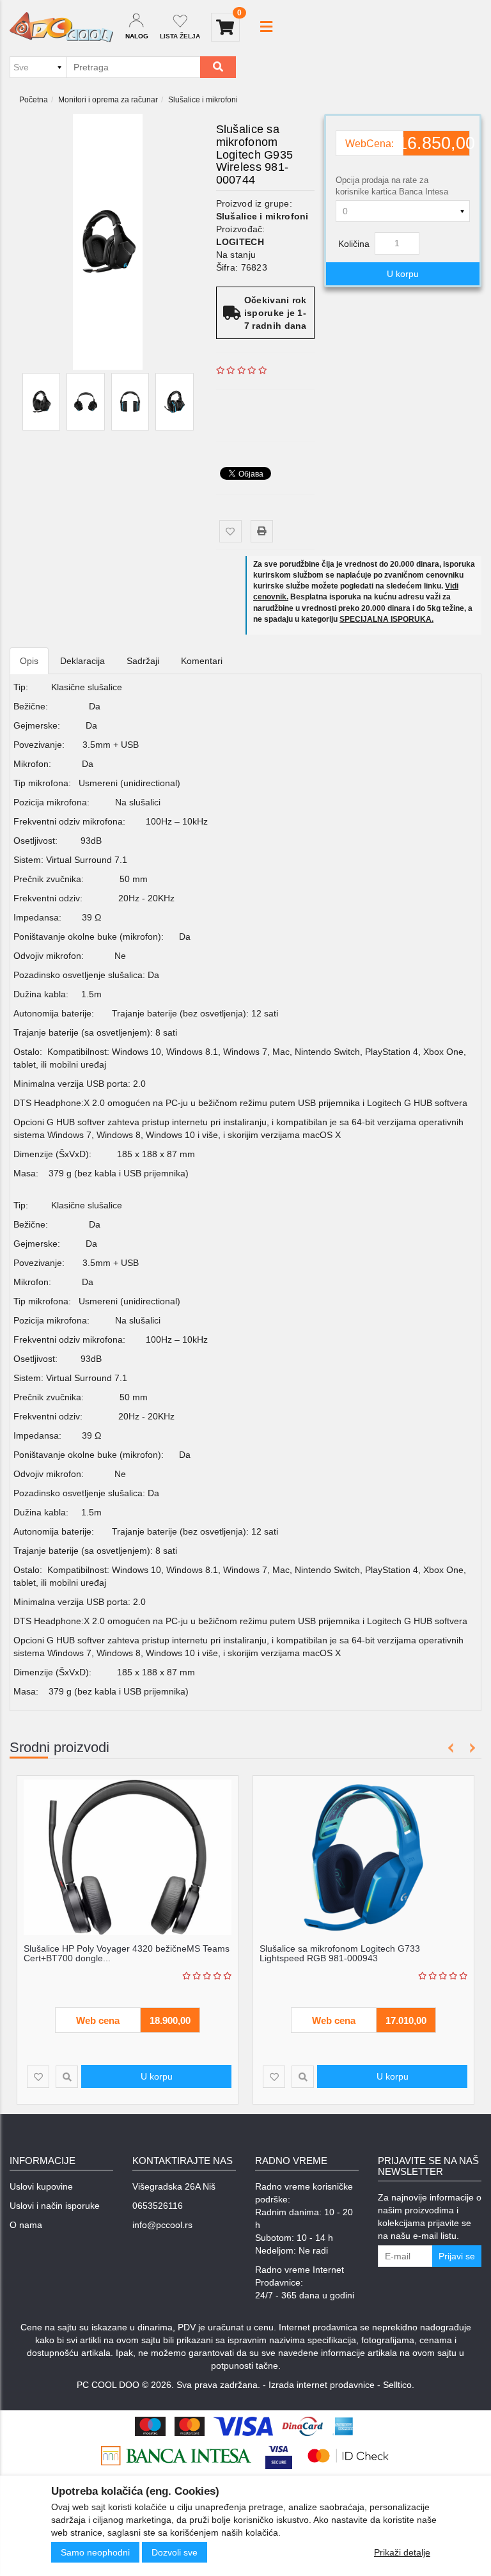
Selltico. (399, 2385)
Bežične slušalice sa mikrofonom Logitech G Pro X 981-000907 (361, 1953)
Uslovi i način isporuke (55, 2206)
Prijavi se (457, 2256)
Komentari (202, 661)
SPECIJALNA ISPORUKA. (386, 619)
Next (470, 1748)
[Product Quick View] (67, 2077)
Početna (34, 100)
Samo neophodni (95, 2552)
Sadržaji (143, 661)
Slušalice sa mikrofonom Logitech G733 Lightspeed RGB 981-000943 (104, 1953)
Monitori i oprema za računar (108, 100)
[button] (266, 27)
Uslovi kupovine (41, 2186)
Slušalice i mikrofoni (203, 100)
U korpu (403, 274)
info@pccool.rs (162, 2225)
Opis (29, 661)
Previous (451, 1748)
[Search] (218, 67)
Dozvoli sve (175, 2552)
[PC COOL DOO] (61, 27)
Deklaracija (82, 661)
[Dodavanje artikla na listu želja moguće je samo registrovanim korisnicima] (230, 531)
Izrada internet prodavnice (322, 2385)
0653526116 (158, 2206)
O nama (26, 2225)
